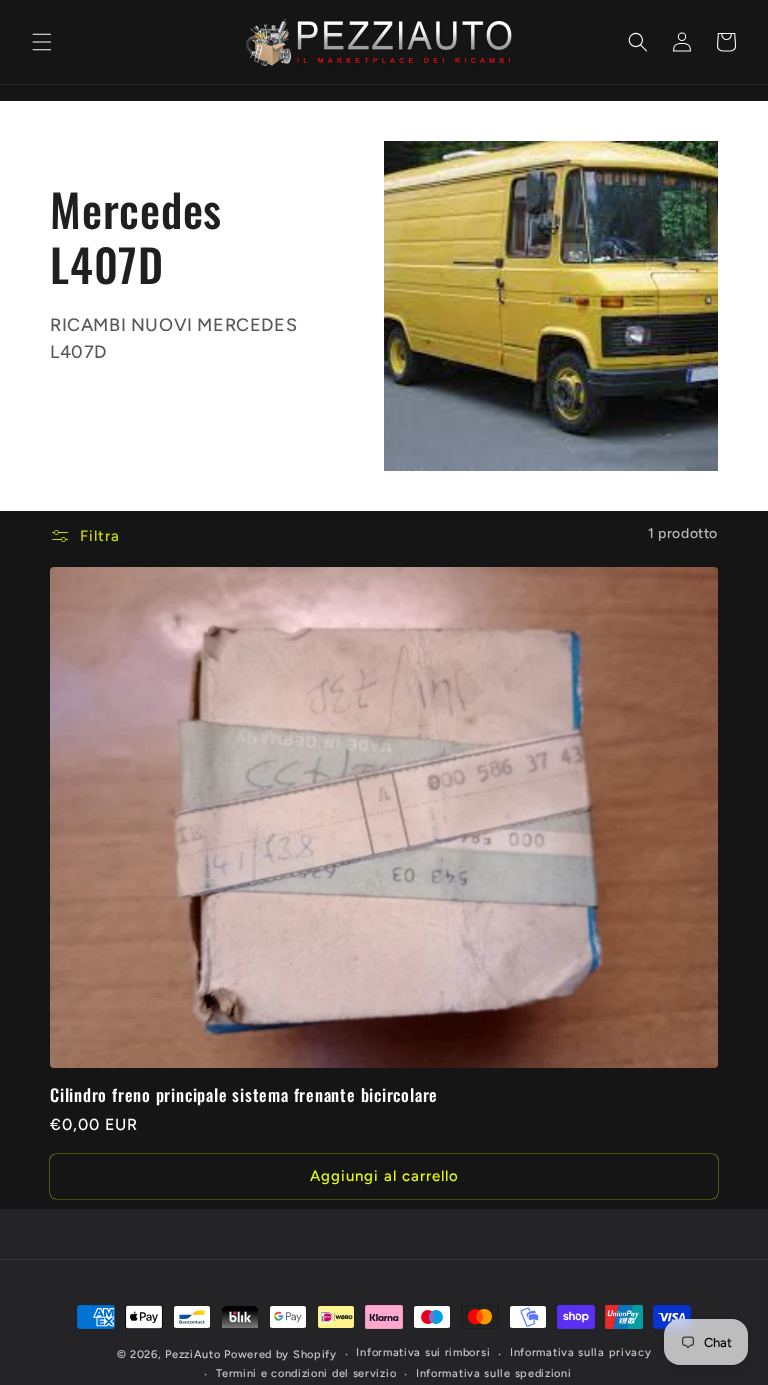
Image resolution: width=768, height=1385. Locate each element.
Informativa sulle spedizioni (494, 1373)
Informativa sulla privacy (581, 1352)
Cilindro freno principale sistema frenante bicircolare (244, 1095)
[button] (42, 42)
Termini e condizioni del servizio (306, 1373)
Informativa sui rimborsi (423, 1352)
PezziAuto (192, 1354)
